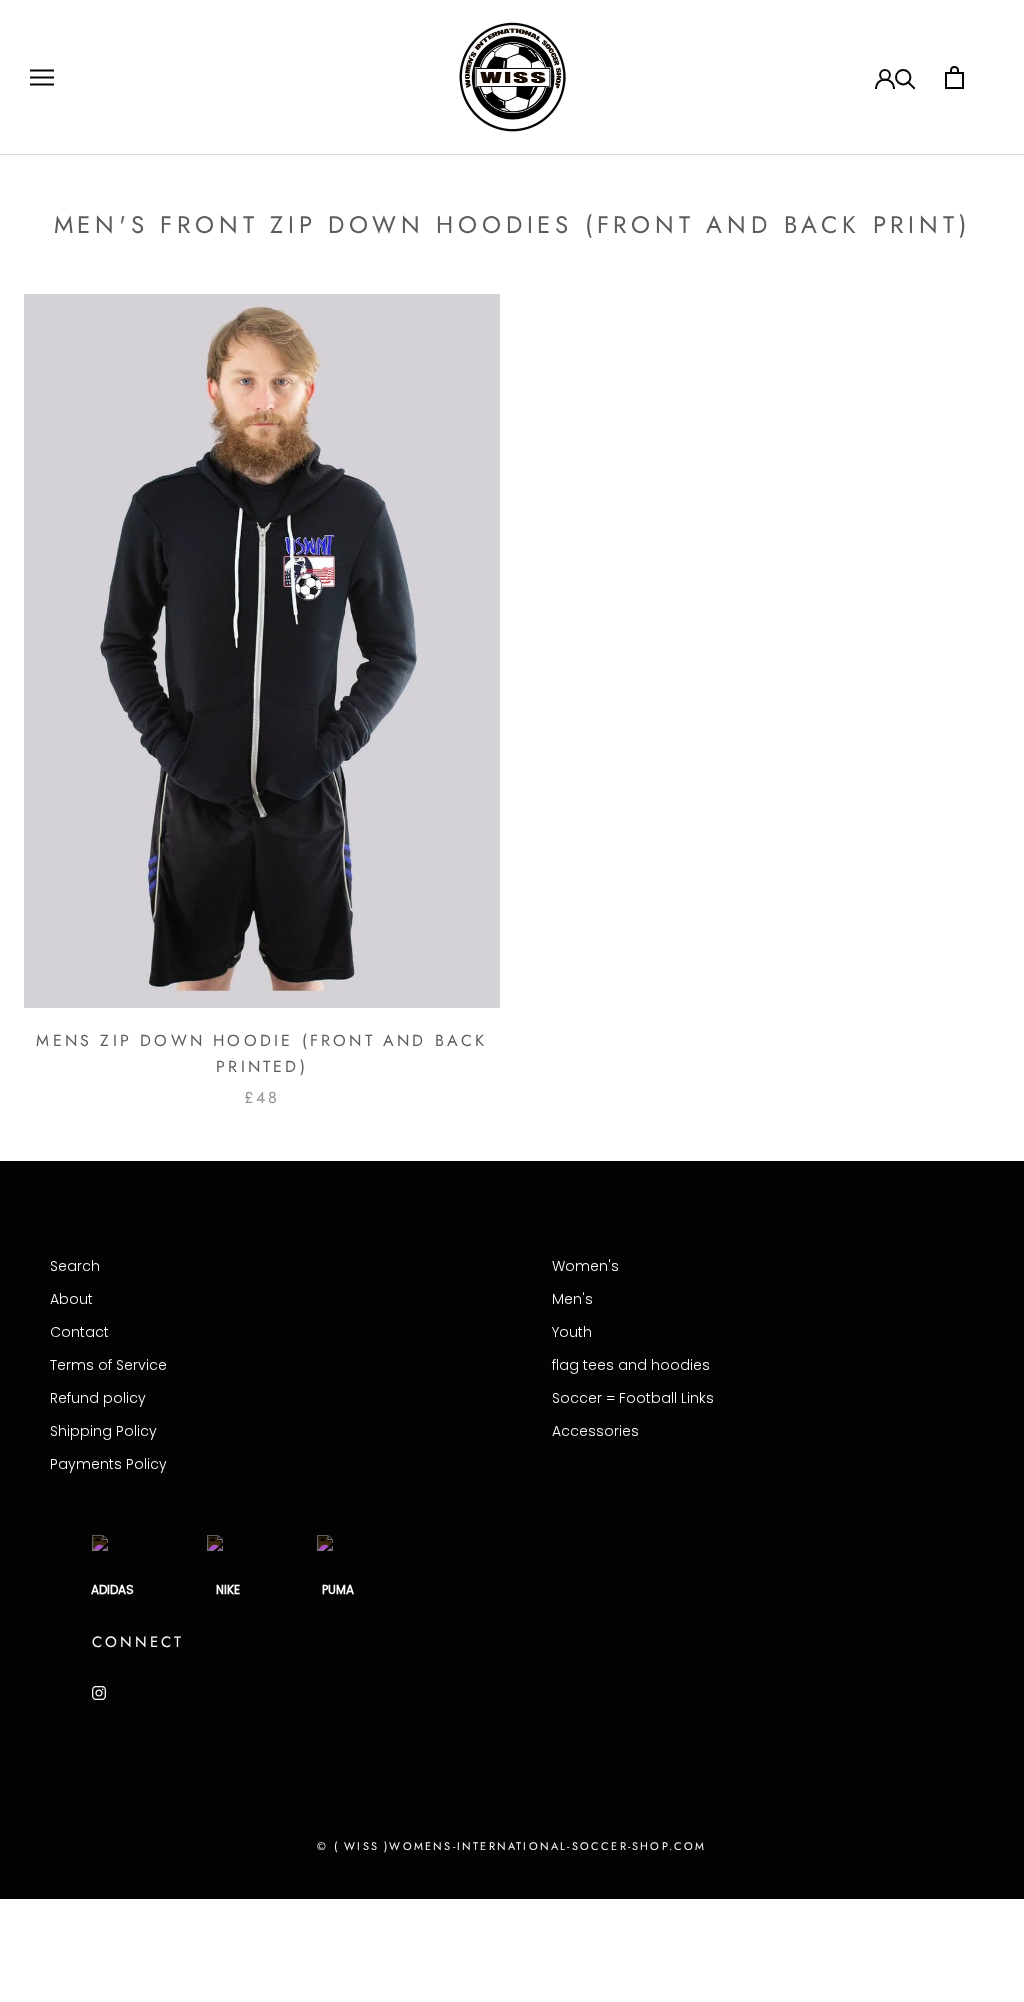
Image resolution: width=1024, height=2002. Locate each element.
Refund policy (98, 1398)
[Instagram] (99, 1692)
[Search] (905, 77)
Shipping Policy (103, 1431)
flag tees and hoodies (631, 1365)
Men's (572, 1299)
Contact (79, 1332)
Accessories (595, 1431)
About (71, 1299)
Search (75, 1266)
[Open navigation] (42, 77)
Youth (572, 1332)
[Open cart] (954, 77)
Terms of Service (108, 1365)
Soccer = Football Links (633, 1398)
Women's (585, 1266)
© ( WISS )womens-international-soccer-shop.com (511, 1846)
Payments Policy (108, 1464)
